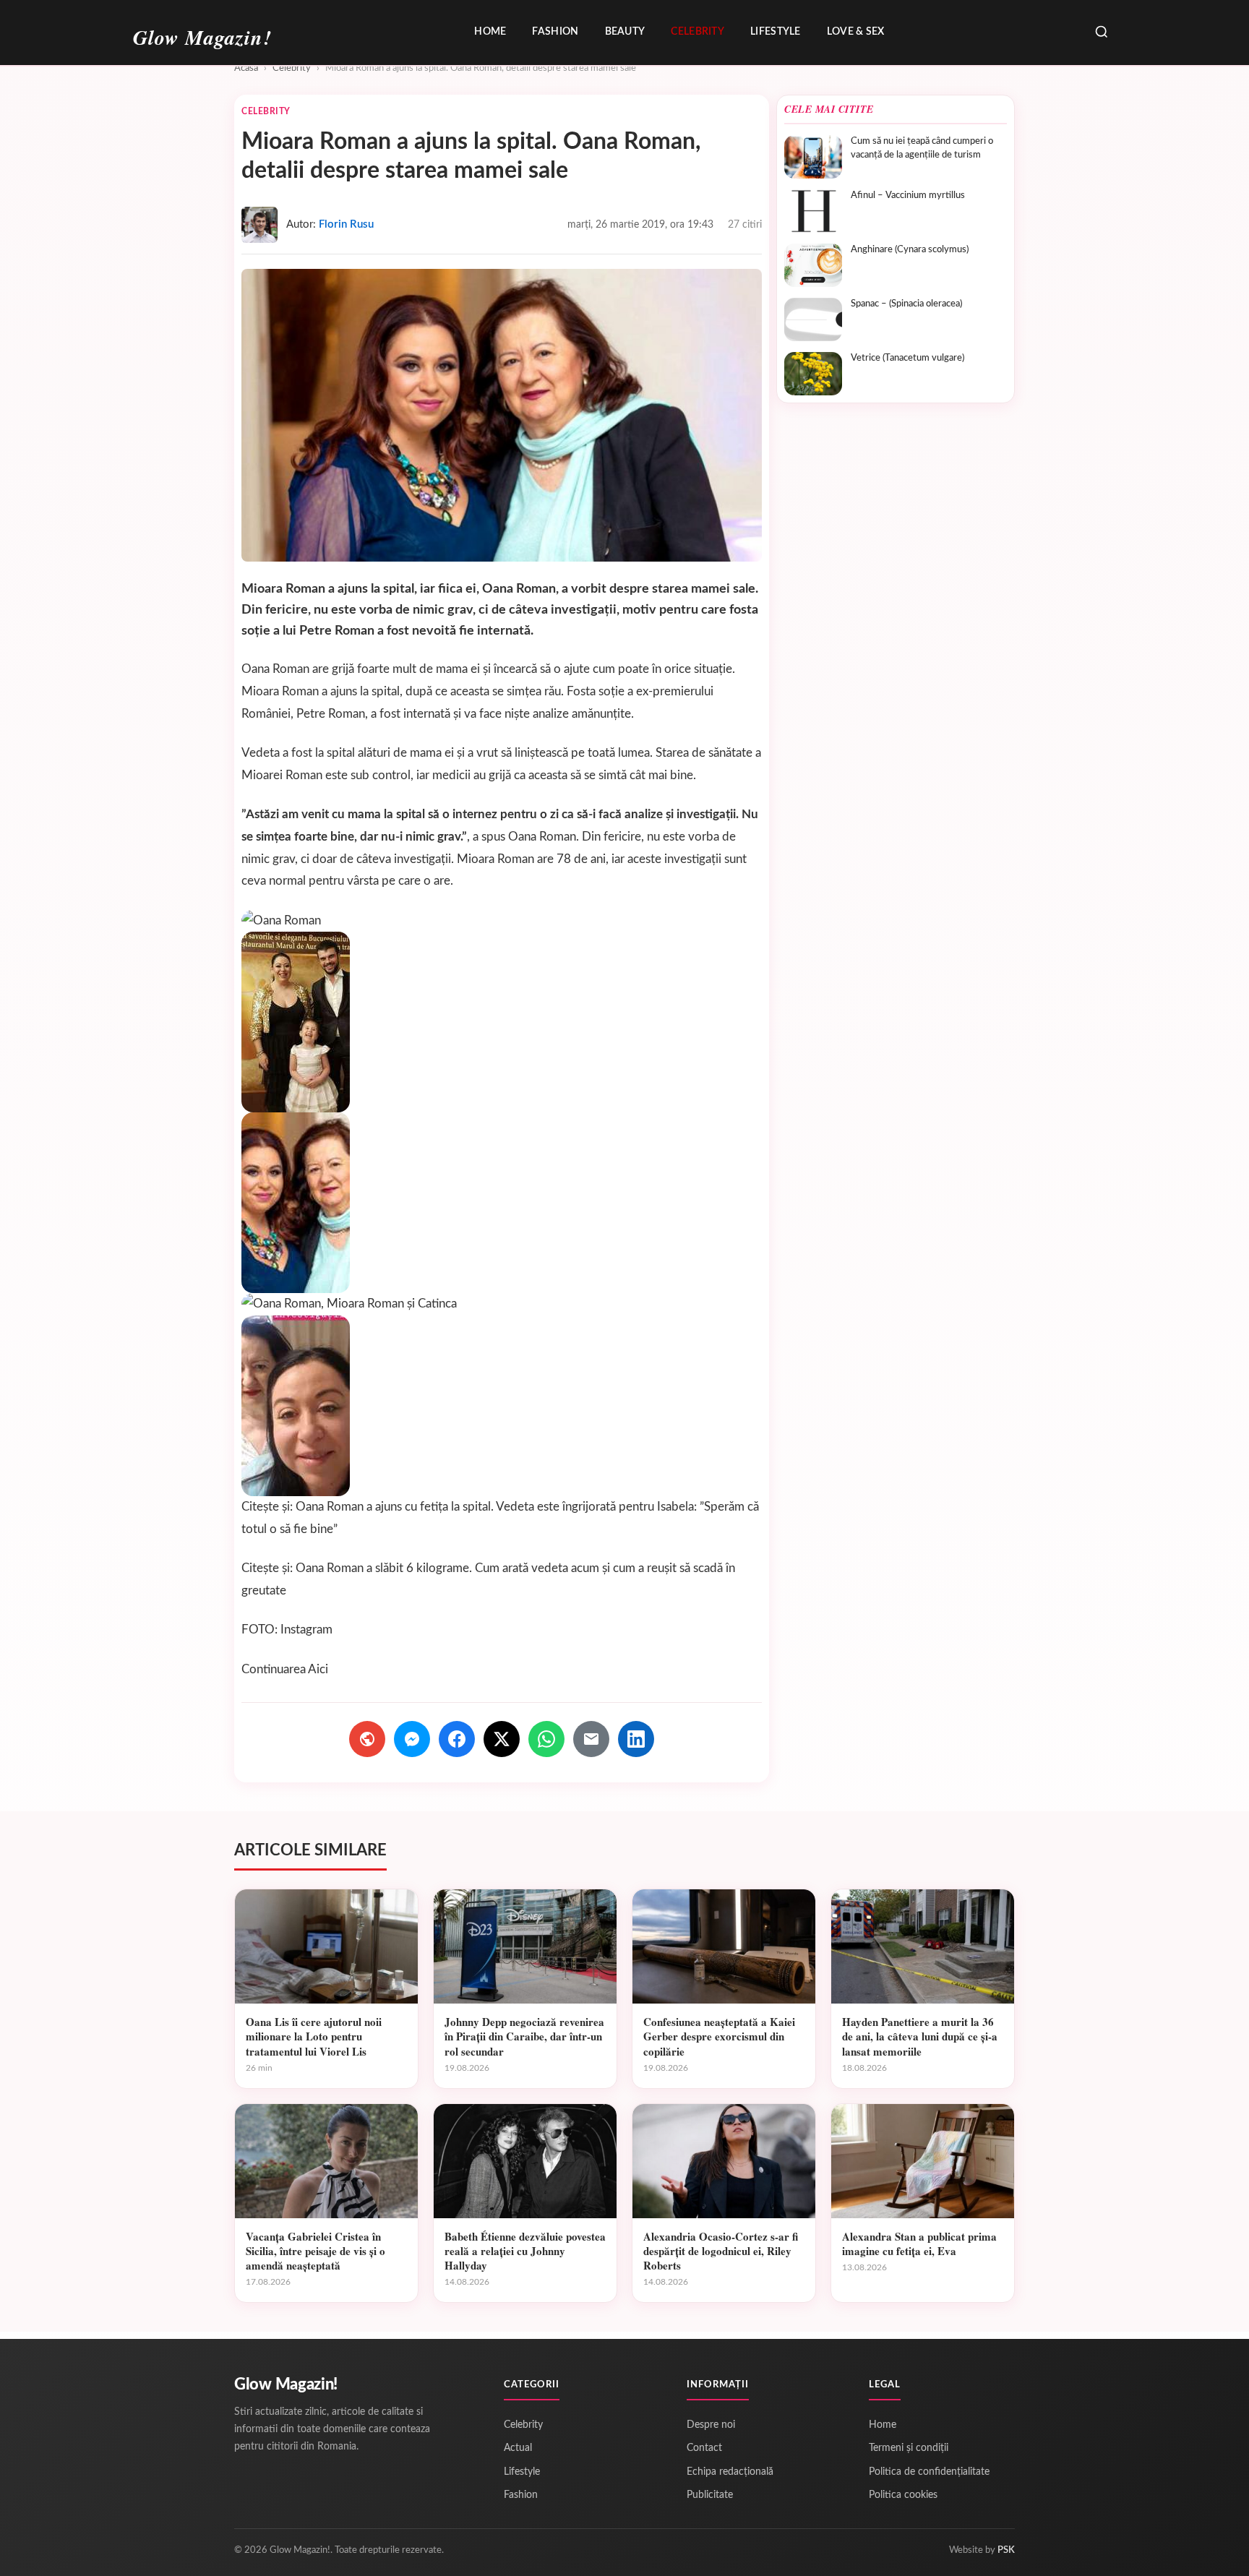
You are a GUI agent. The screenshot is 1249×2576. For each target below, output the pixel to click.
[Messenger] (412, 1739)
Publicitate (710, 2495)
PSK (1006, 2550)
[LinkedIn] (636, 1739)
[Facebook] (457, 1739)
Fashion (555, 32)
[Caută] (1102, 33)
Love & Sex (856, 32)
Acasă (246, 68)
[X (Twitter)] (502, 1739)
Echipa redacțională (730, 2472)
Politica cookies (903, 2495)
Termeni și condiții (909, 2448)
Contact (704, 2448)
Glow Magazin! (286, 2384)
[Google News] (367, 1739)
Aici (318, 1669)
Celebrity (698, 32)
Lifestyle (776, 32)
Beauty (625, 32)
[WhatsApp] (546, 1739)
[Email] (591, 1739)
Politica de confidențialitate (929, 2472)
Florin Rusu (346, 224)
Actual (518, 2448)
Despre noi (711, 2425)
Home (490, 32)
